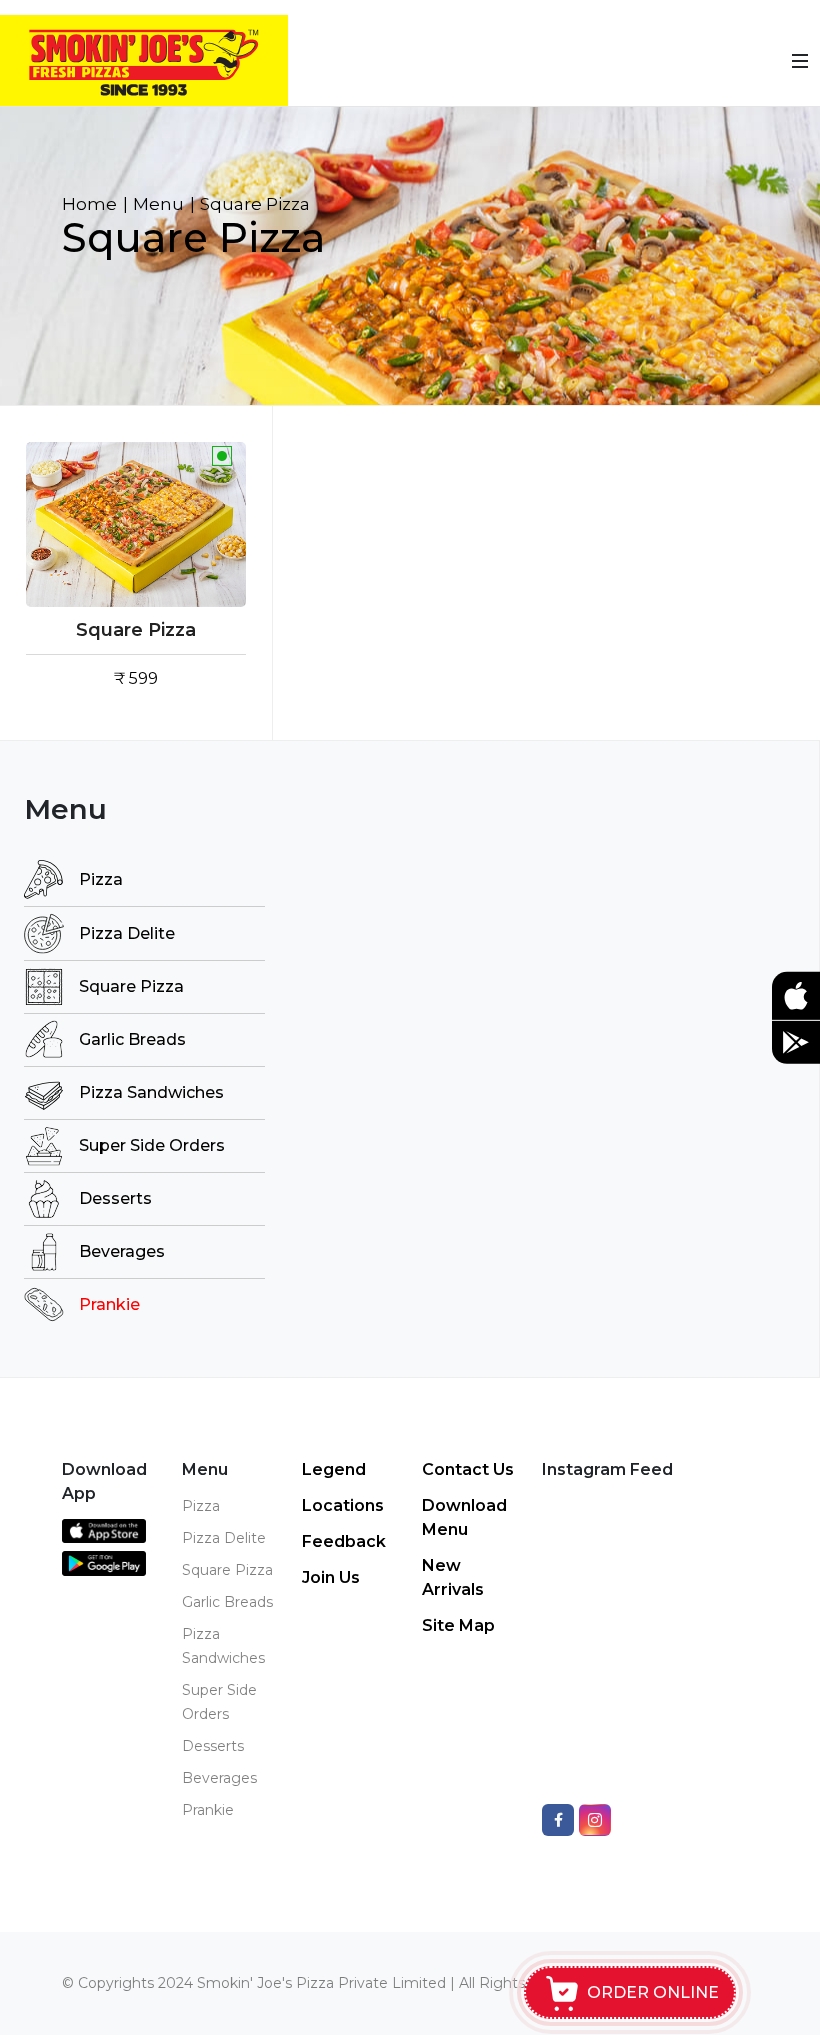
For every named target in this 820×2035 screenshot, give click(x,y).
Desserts (115, 1198)
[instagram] (595, 1820)
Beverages (122, 1251)
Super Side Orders (152, 1145)
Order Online (653, 1992)
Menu (158, 204)
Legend (334, 1469)
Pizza (101, 879)
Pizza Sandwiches (151, 1092)
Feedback (344, 1541)
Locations (343, 1505)
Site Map (458, 1625)
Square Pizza (136, 630)
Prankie (109, 1304)
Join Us (331, 1577)
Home (89, 204)
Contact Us (468, 1469)
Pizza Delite (127, 933)
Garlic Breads (132, 1039)
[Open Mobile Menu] (800, 61)
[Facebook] (558, 1820)
